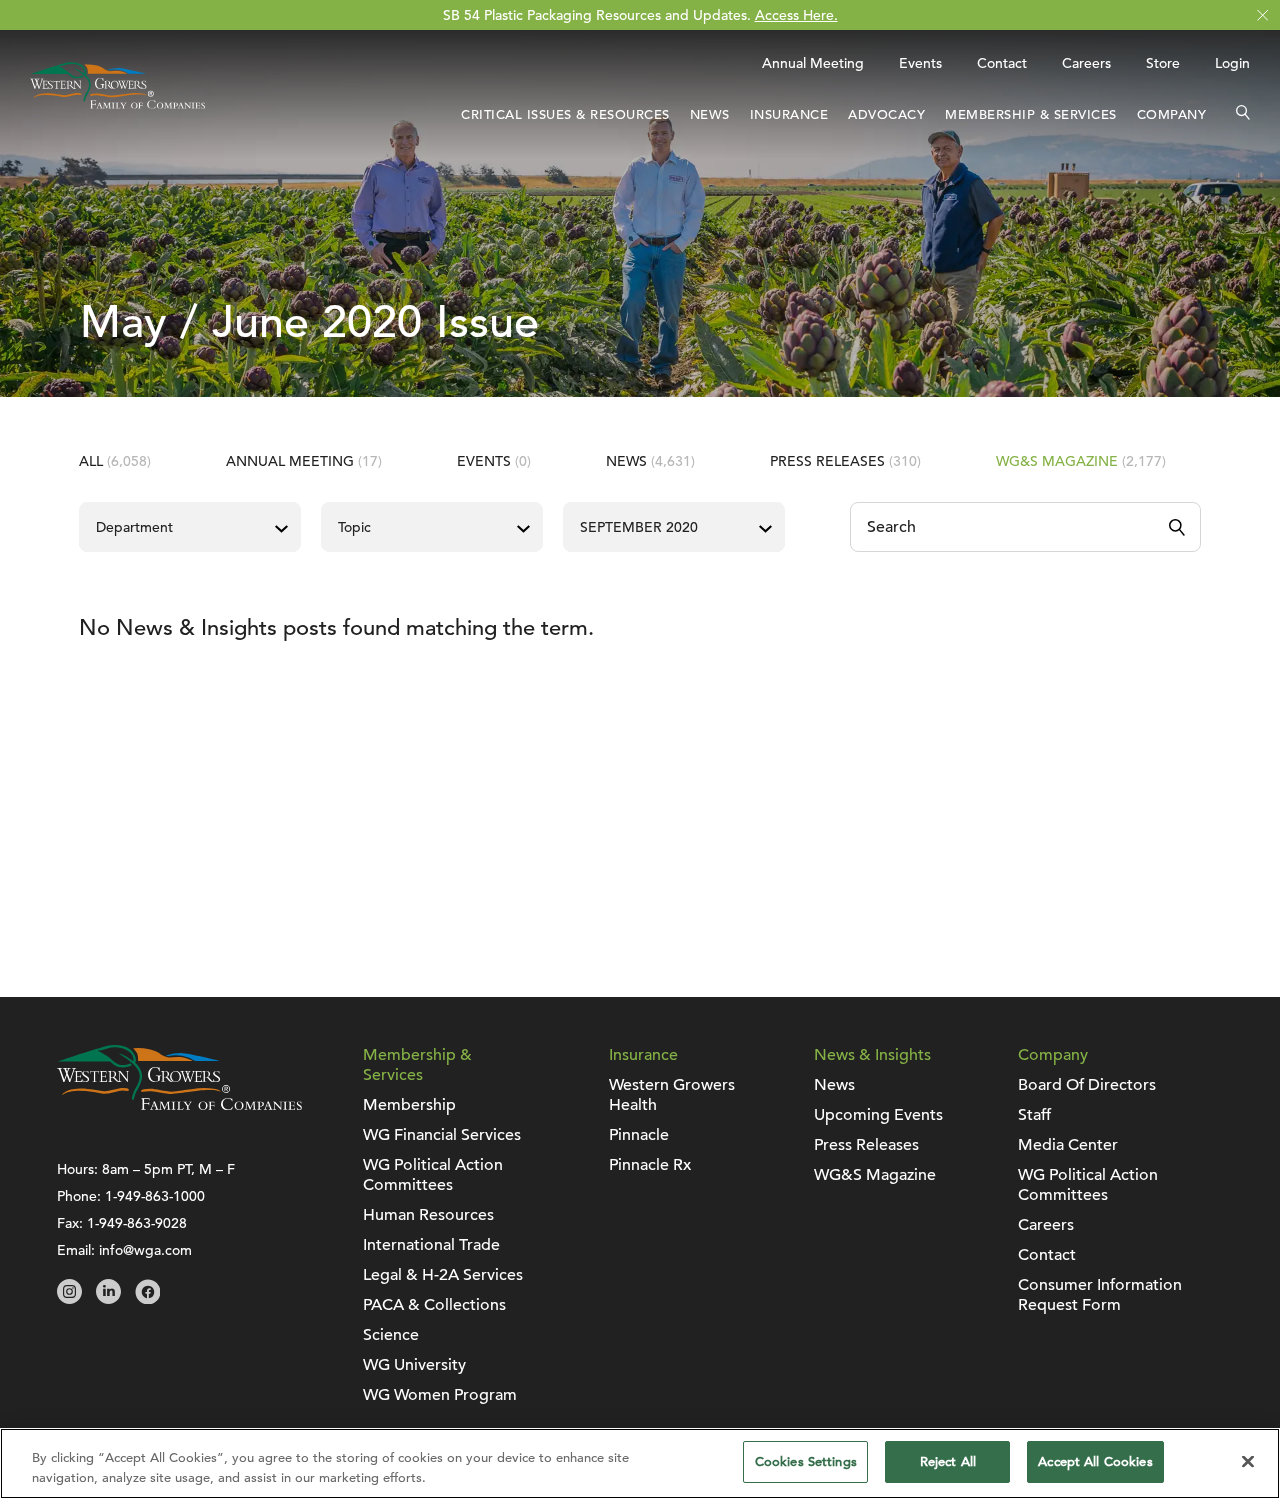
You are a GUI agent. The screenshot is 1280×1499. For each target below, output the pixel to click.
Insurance (789, 114)
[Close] (1248, 1461)
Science (391, 1335)
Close (1262, 15)
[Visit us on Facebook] (147, 1299)
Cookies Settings (806, 1461)
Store (1163, 63)
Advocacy (886, 114)
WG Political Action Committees (433, 1175)
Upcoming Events (878, 1115)
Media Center (1068, 1145)
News (710, 114)
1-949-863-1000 (155, 1196)
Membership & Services (1031, 114)
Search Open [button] (1243, 115)
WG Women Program (440, 1395)
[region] (640, 1463)
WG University (414, 1365)
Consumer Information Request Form (1100, 1295)
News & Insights (872, 1055)
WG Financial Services (442, 1135)
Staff (1034, 1115)
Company (1172, 114)
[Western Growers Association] (117, 113)
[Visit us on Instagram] (69, 1299)
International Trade (431, 1245)
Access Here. (796, 15)
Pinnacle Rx (650, 1165)
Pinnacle (639, 1135)
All (115, 461)
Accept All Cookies (1095, 1461)
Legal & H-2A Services (443, 1275)
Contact (1002, 63)
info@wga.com (145, 1250)
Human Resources (428, 1215)
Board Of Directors (1087, 1085)
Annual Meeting (813, 63)
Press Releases (845, 461)
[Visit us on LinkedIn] (108, 1299)
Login (1232, 63)
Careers (1086, 63)
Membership (409, 1105)
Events (920, 63)
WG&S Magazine (1081, 461)
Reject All (948, 1461)
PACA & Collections (434, 1305)
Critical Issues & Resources (565, 114)
